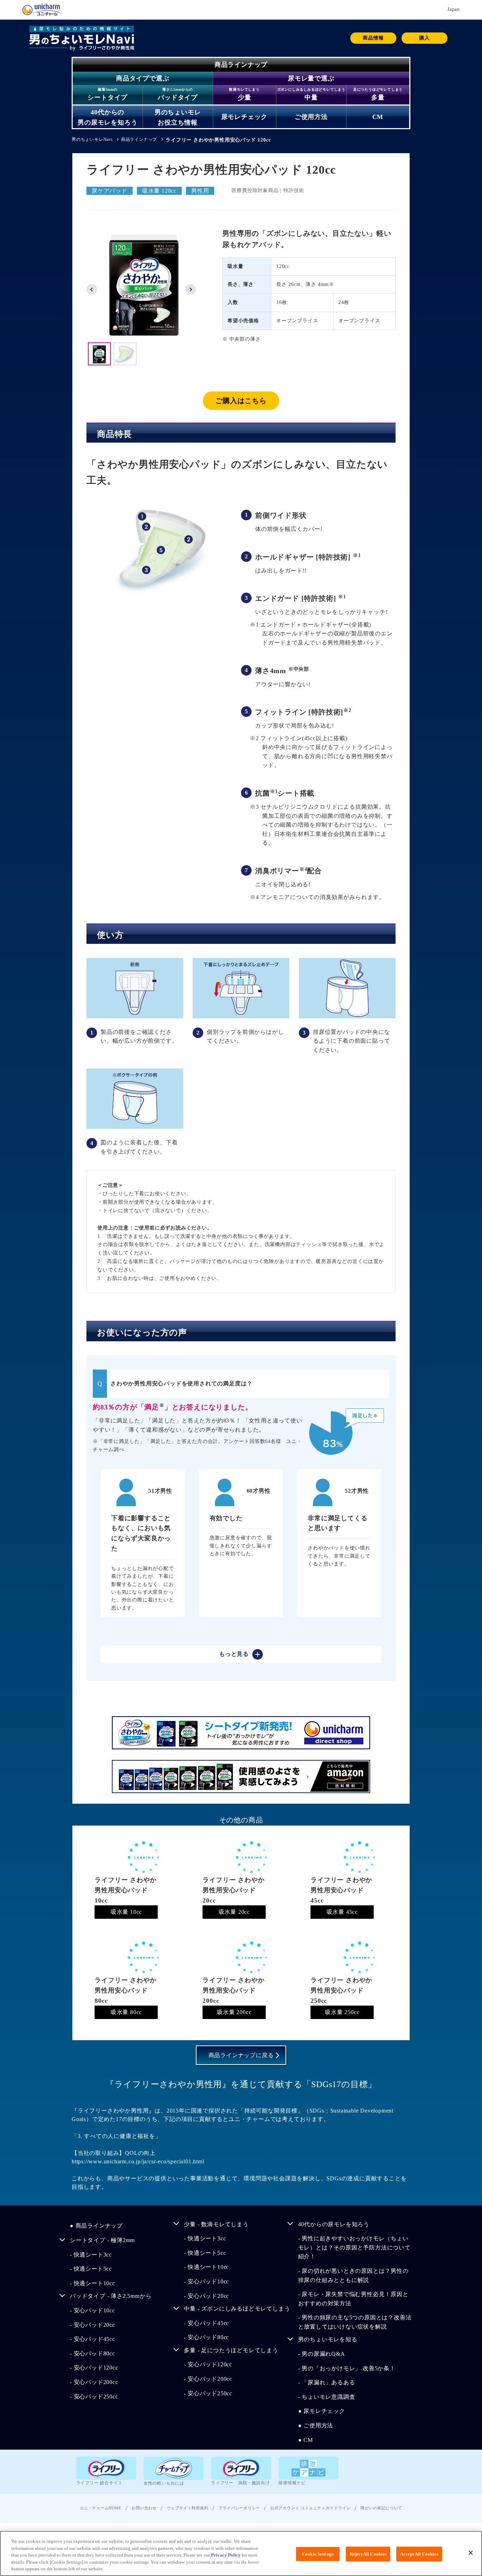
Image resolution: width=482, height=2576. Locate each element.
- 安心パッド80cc (92, 2353)
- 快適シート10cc (96, 134)
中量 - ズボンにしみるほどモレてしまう (237, 2309)
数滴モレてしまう (244, 89)
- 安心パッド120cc (94, 2368)
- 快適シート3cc (91, 2255)
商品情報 (373, 38)
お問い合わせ (144, 2508)
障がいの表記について (381, 2508)
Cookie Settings (318, 2554)
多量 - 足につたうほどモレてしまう (231, 2350)
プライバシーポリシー (239, 2508)
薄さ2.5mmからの (178, 89)
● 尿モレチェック (322, 2411)
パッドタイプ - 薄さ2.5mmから (111, 2296)
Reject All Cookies (368, 2554)
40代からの (107, 112)
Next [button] (191, 289)
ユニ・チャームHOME (101, 2508)
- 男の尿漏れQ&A (168, 134)
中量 (311, 97)
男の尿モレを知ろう (107, 122)
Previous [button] (92, 289)
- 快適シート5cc (91, 2269)
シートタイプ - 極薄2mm (102, 2240)
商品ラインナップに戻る (241, 2055)
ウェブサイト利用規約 (188, 2508)
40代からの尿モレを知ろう (334, 2224)
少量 (245, 97)
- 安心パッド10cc (92, 2310)
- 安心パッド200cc (94, 2382)
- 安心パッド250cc (372, 134)
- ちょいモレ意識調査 (327, 2397)
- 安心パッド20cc (92, 2325)
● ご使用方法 (316, 2425)
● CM (306, 2440)
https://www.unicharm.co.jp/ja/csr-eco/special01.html (138, 2161)
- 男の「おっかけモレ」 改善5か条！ (347, 2368)
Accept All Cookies (419, 2554)
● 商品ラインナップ (96, 2226)
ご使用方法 (311, 117)
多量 (378, 97)
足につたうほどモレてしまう (378, 89)
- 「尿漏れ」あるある (327, 2382)
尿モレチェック (245, 117)
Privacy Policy (226, 2555)
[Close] (471, 2553)
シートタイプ (107, 97)
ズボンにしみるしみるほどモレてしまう (311, 89)
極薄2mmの (108, 89)
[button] (424, 38)
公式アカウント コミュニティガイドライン (311, 2508)
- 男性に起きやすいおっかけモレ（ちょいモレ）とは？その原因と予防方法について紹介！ (354, 2247)
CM (378, 117)
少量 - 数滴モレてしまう (216, 2224)
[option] (144, 285)
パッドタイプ (178, 97)
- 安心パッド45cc (167, 134)
